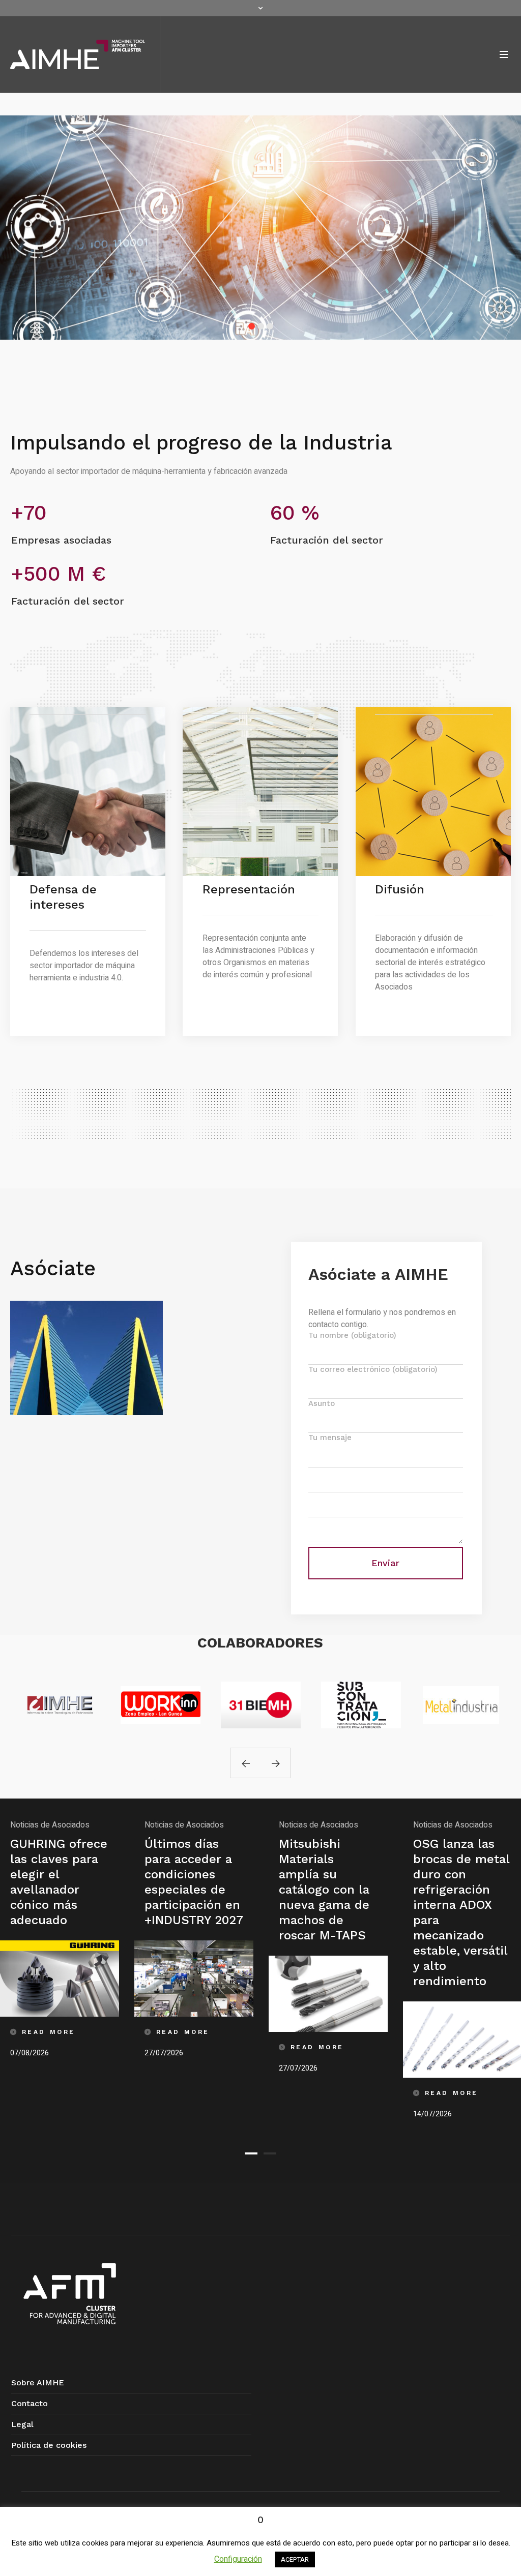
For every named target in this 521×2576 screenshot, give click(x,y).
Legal (22, 2424)
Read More (49, 2032)
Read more (60, 1978)
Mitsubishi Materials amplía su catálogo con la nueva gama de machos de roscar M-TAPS (190, 1890)
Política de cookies (49, 2445)
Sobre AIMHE (38, 2383)
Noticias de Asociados (50, 1825)
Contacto (30, 2403)
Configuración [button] (238, 2559)
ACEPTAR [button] (295, 2559)
